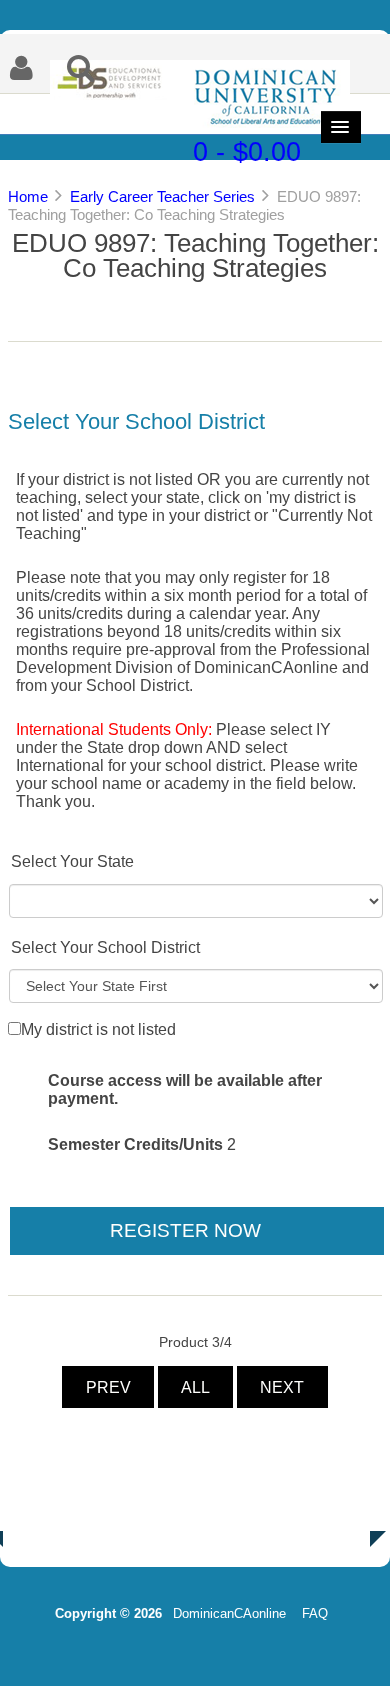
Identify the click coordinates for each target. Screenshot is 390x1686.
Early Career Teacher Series (162, 196)
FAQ (315, 1613)
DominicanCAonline (229, 1613)
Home (28, 196)
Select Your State (72, 861)
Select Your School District (105, 947)
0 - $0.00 (247, 151)
